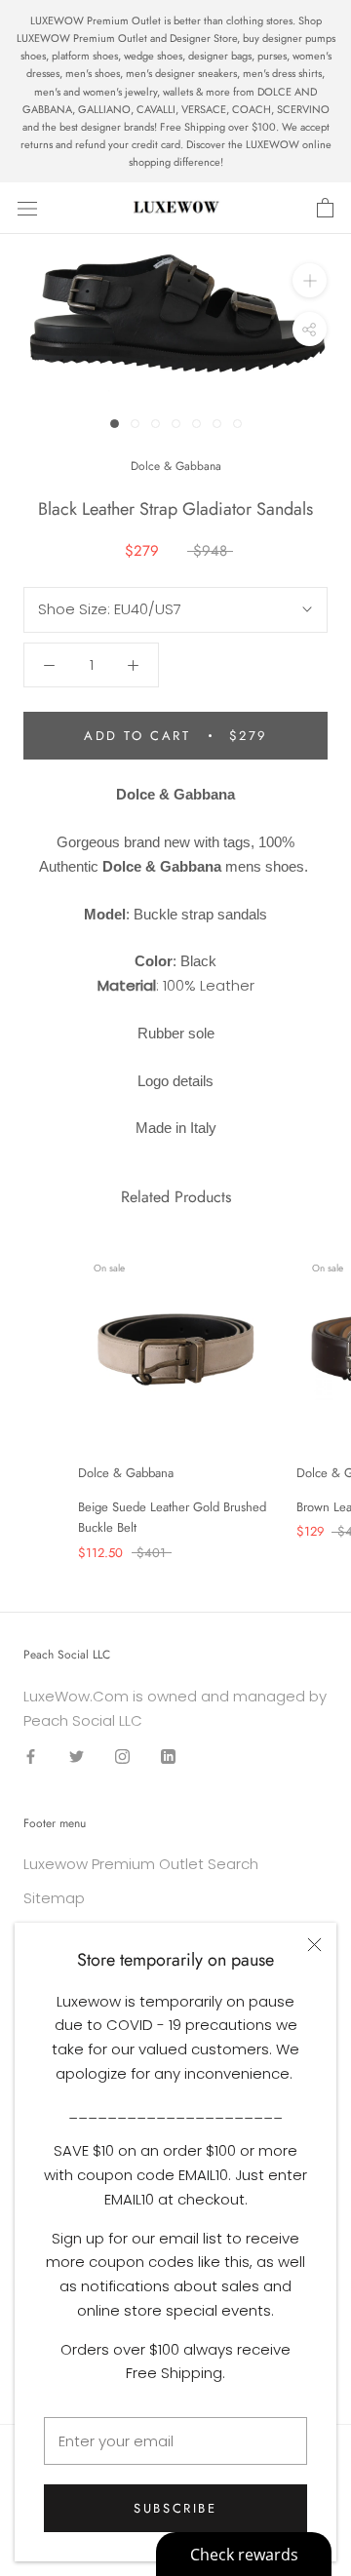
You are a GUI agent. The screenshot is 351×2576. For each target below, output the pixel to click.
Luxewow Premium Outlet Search (141, 1864)
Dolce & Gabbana (176, 466)
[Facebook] (31, 1756)
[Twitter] (77, 1756)
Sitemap (54, 1898)
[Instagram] (122, 1756)
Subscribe (175, 2508)
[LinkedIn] (168, 1756)
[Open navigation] (27, 209)
